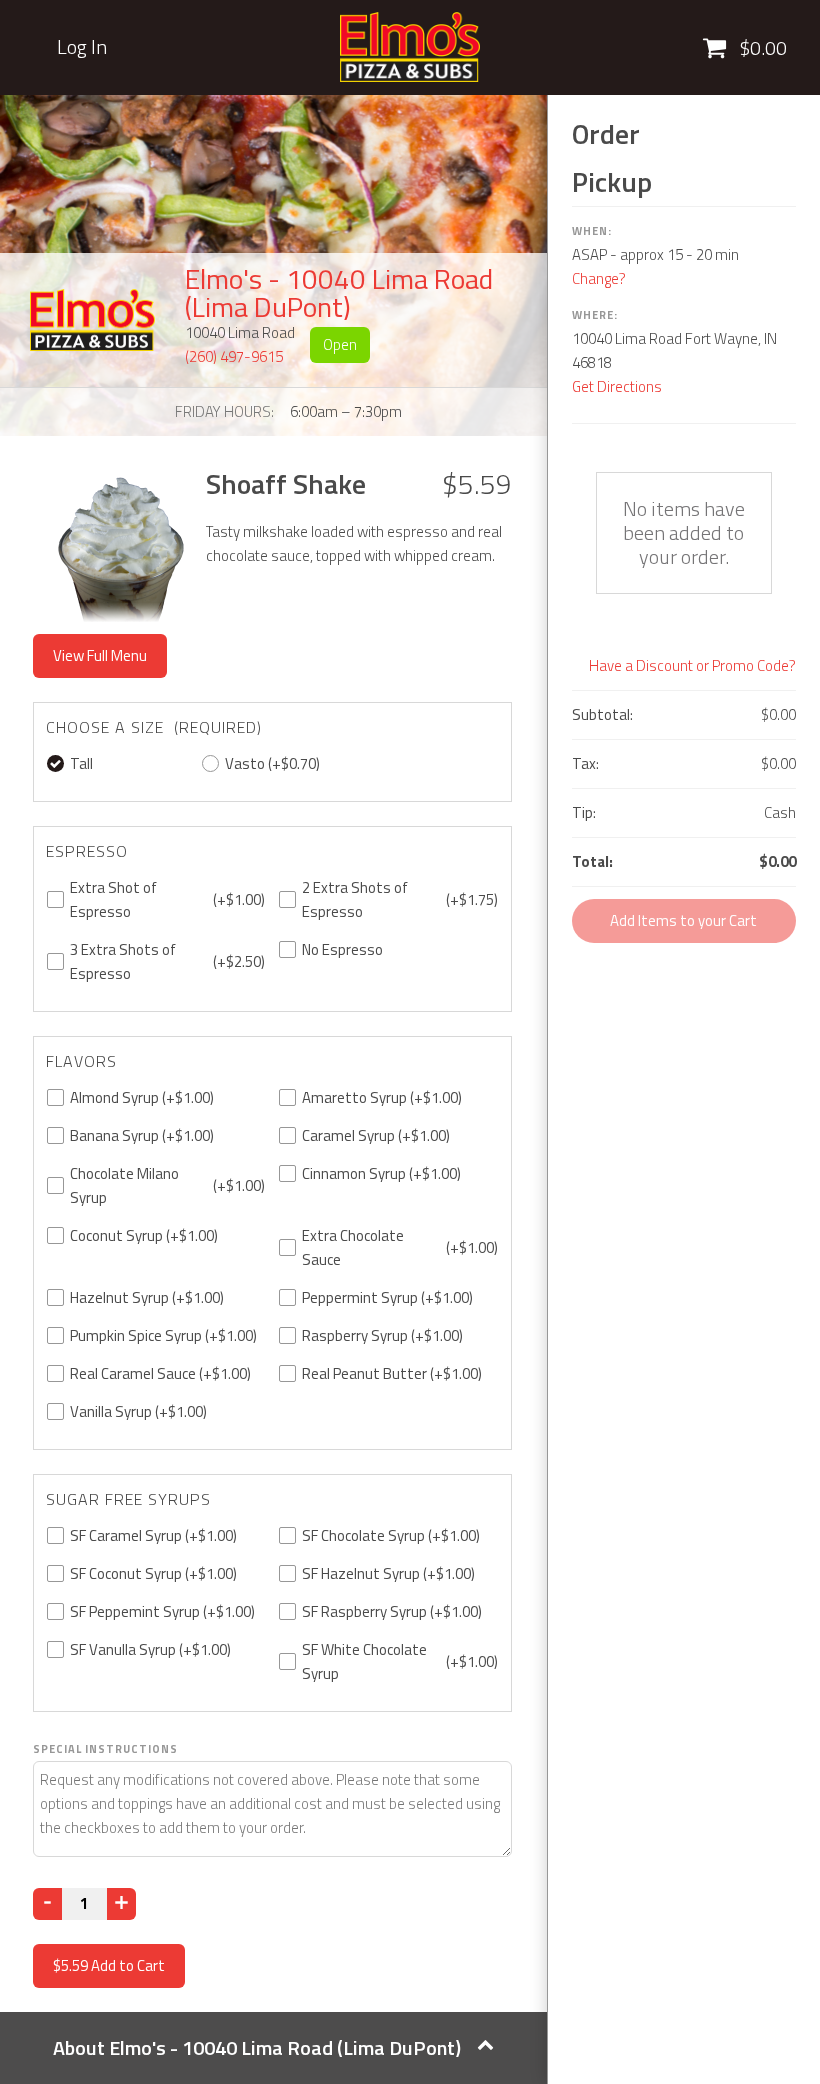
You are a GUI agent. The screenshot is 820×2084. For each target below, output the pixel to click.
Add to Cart (109, 1965)
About (257, 2047)
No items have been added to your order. (684, 532)
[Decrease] (47, 1904)
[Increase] (121, 1904)
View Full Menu (100, 655)
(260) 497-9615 (234, 356)
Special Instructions (105, 1749)
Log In (82, 47)
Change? (599, 278)
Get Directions (617, 386)
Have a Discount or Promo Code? (692, 665)
